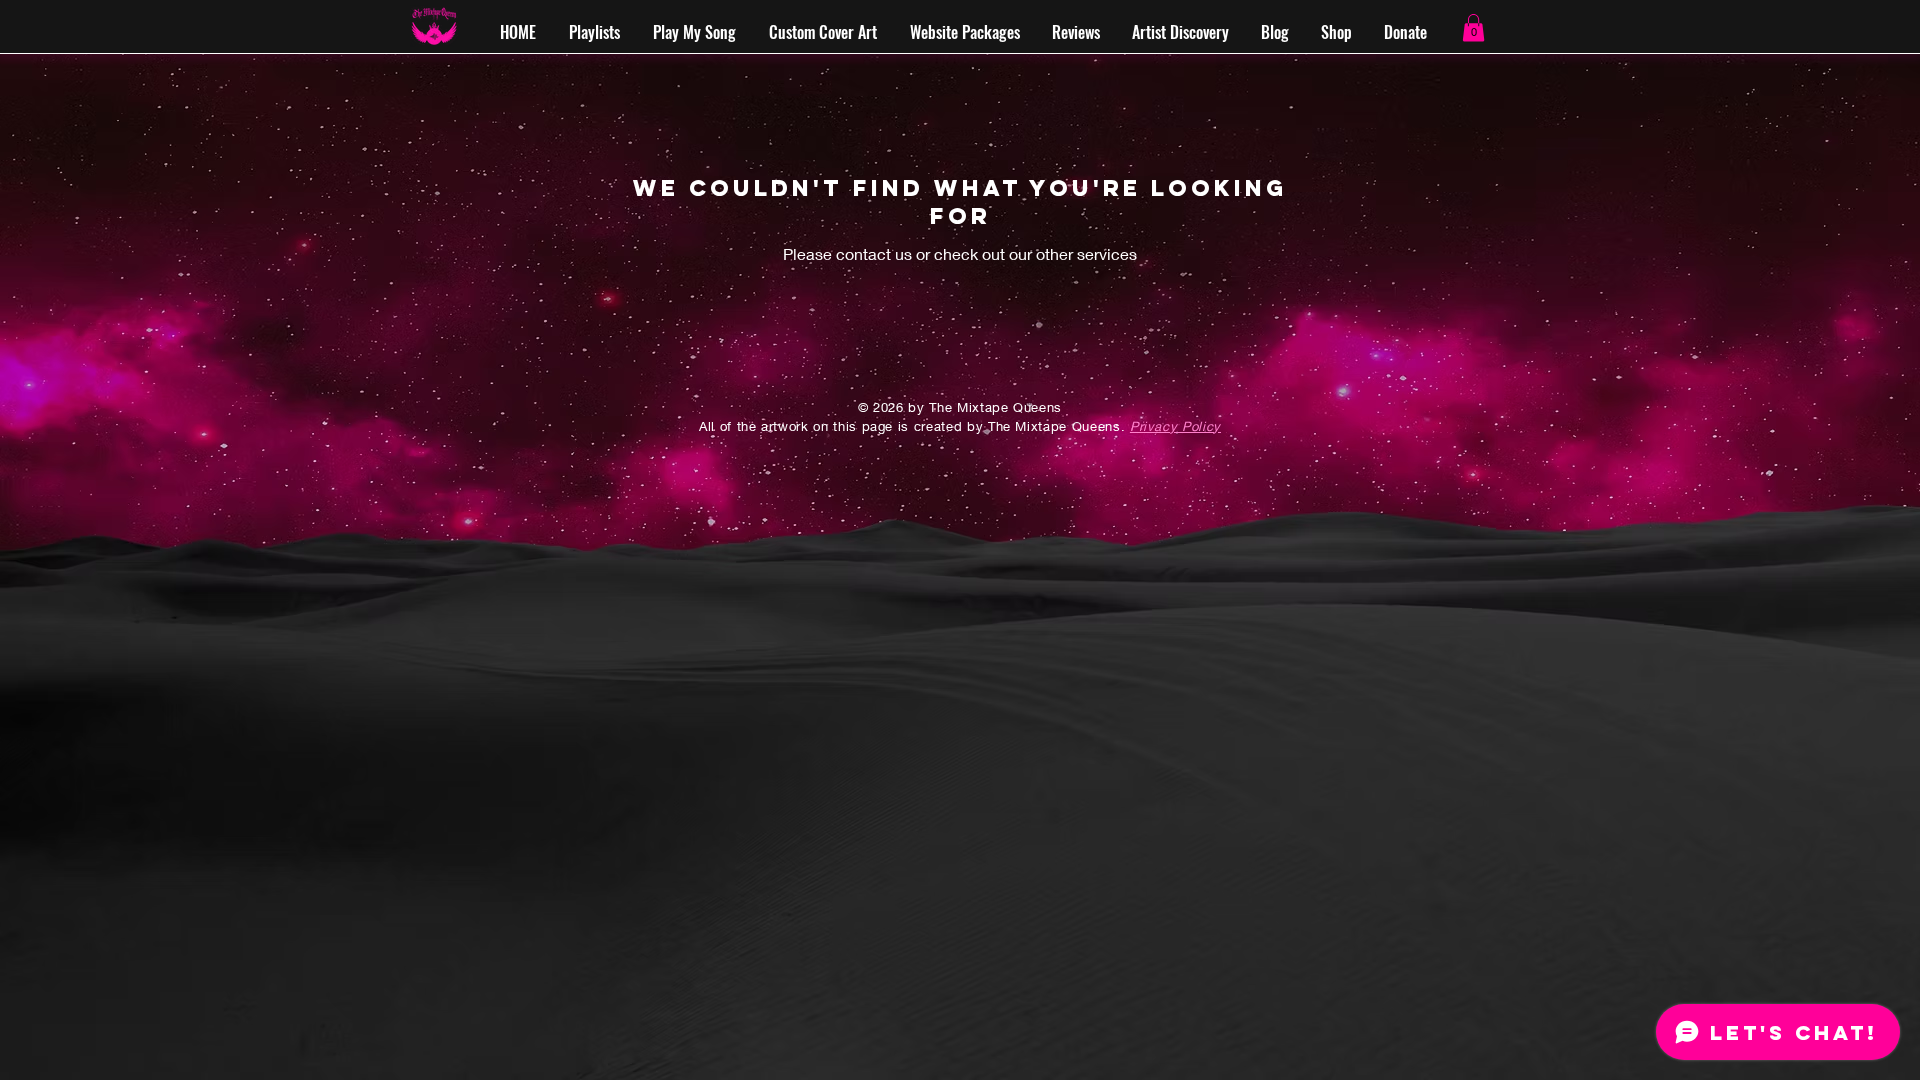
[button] (1473, 27)
